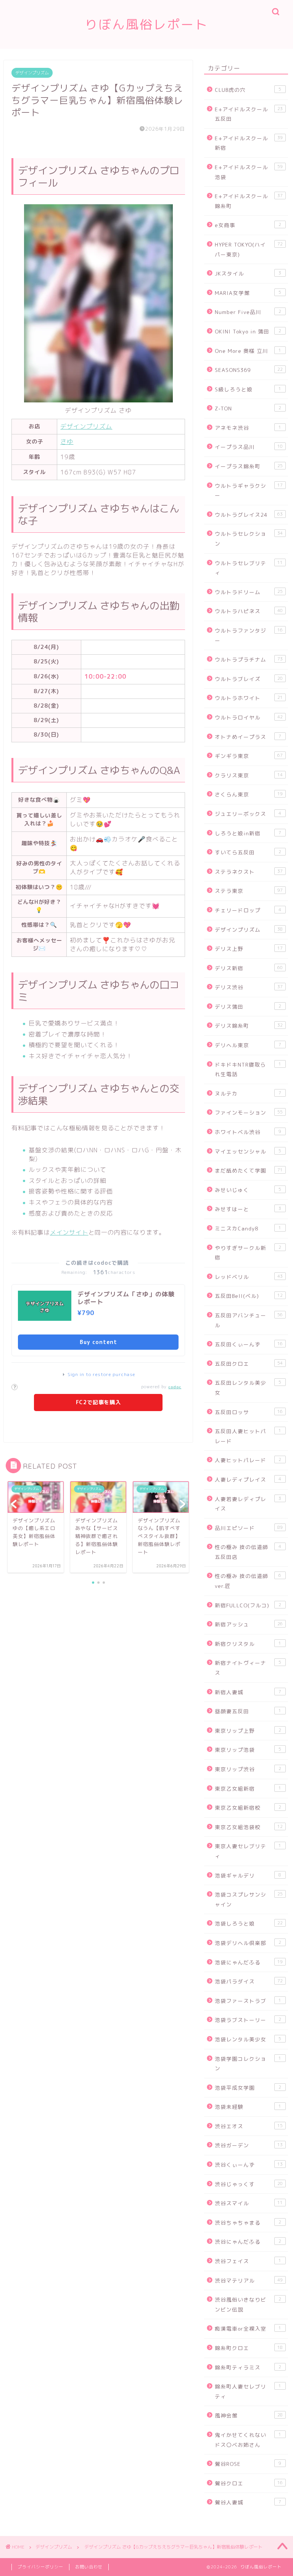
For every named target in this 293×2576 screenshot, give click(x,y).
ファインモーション (249, 1113)
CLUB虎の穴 (248, 90)
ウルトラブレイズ (249, 679)
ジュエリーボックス (248, 814)
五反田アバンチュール (249, 1320)
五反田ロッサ (249, 1412)
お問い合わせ (89, 2567)
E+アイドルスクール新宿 (249, 143)
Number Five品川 (248, 312)
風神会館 (249, 2415)
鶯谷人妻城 (248, 2502)
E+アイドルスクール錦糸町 (249, 201)
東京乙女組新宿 (248, 1789)
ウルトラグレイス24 (249, 515)
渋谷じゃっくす (249, 2184)
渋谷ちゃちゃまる (248, 2223)
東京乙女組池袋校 (249, 1827)
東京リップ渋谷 (248, 1769)
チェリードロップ (248, 910)
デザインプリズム (32, 73)
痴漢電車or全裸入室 (248, 2328)
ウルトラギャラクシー (249, 491)
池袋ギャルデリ (248, 1875)
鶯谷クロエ (249, 2483)
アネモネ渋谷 (248, 428)
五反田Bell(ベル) (249, 1296)
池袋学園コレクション (248, 2064)
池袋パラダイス (249, 1981)
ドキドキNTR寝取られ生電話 (248, 1069)
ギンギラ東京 (249, 756)
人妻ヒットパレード (248, 1460)
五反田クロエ (249, 1364)
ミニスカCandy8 (248, 1228)
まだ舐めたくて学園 (249, 1170)
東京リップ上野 (248, 1731)
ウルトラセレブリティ (249, 568)
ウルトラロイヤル (249, 717)
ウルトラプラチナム (249, 659)
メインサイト (69, 1232)
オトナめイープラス (248, 737)
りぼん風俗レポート (146, 24)
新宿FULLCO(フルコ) (248, 1605)
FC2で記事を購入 (98, 1402)
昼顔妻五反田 (248, 1711)
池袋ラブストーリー (248, 2020)
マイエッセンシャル (248, 1151)
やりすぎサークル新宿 (248, 1253)
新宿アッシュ (249, 1624)
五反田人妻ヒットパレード (248, 1436)
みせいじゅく (248, 1190)
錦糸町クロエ (249, 2348)
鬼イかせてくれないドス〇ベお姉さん (248, 2440)
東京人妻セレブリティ (248, 1851)
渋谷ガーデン (249, 2145)
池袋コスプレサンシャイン (249, 1899)
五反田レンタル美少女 (248, 1388)
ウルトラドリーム (249, 592)
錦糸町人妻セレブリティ (248, 2391)
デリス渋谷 (249, 987)
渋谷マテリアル (249, 2280)
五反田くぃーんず (249, 1344)
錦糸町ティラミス (248, 2367)
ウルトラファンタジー (249, 635)
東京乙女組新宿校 (248, 1808)
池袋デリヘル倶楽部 (248, 1943)
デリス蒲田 (248, 1007)
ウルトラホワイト (249, 698)
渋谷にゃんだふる (248, 2242)
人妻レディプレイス (248, 1479)
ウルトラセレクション (249, 539)
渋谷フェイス (248, 2261)
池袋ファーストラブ (248, 2001)
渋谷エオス (249, 2126)
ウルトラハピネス (249, 611)
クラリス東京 (249, 775)
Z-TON (248, 408)
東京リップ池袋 (248, 1750)
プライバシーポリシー (40, 2567)
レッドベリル (249, 1277)
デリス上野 (249, 949)
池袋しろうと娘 (249, 1923)
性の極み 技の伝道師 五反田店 (248, 1552)
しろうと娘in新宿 (248, 833)
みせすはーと (248, 1209)
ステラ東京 (249, 891)
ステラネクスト (249, 872)
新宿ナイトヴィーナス (248, 1668)
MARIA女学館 (248, 293)
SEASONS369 (249, 370)
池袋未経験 (248, 2107)
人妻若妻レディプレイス (248, 1504)
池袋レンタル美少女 (248, 2039)
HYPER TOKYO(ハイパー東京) (249, 249)
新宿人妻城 (248, 1692)
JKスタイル (248, 273)
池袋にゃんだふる (249, 1962)
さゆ (67, 442)
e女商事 (248, 225)
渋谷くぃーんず (249, 2165)
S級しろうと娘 (248, 389)
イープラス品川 (249, 447)
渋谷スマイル (249, 2203)
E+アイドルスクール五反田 (249, 114)
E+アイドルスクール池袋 (249, 172)
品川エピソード (249, 1528)
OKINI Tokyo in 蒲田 (248, 331)
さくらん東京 (249, 794)
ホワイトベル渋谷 (248, 1132)
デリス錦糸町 (249, 1026)
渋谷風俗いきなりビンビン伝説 (248, 2304)
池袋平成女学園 (248, 2088)
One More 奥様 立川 (248, 351)
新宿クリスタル (248, 1644)
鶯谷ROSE (248, 2464)
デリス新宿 (249, 968)
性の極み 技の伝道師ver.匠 (248, 1581)
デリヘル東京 (248, 1045)
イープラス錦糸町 (249, 466)
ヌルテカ (248, 1093)
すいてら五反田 (248, 852)
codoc (175, 1387)
